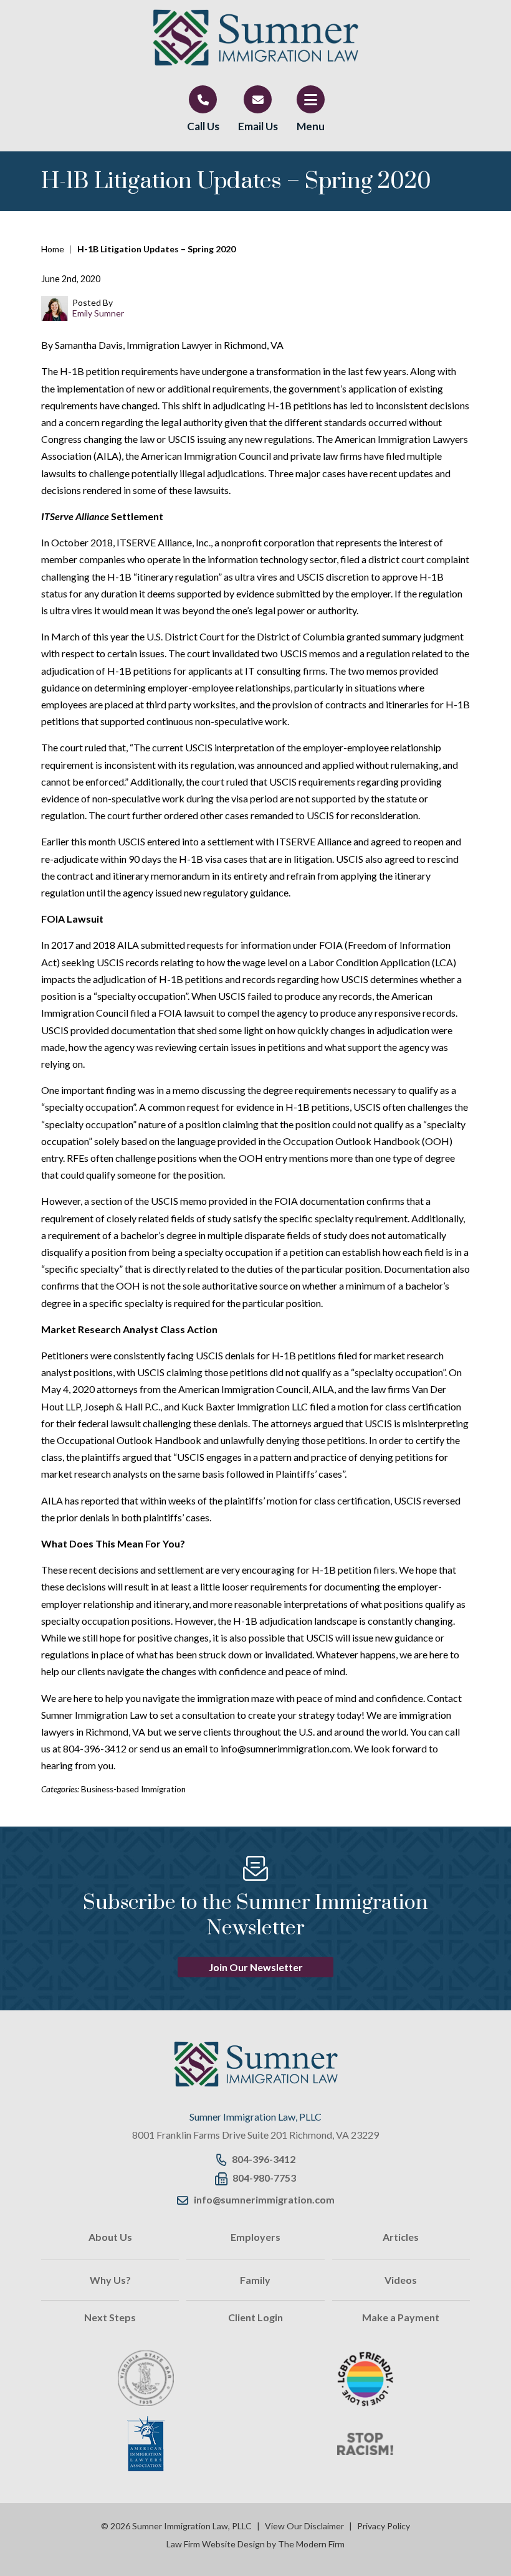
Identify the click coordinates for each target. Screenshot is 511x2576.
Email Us (258, 126)
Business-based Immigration (133, 1789)
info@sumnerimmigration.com (264, 2199)
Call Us (203, 126)
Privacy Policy (384, 2526)
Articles (401, 2237)
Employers (255, 2237)
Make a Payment (401, 2317)
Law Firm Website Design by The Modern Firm (255, 2544)
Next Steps (110, 2317)
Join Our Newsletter (256, 1967)
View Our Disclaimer (304, 2526)
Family (255, 2280)
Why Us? (110, 2280)
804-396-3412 (264, 2159)
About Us (110, 2237)
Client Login (255, 2317)
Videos (401, 2280)
